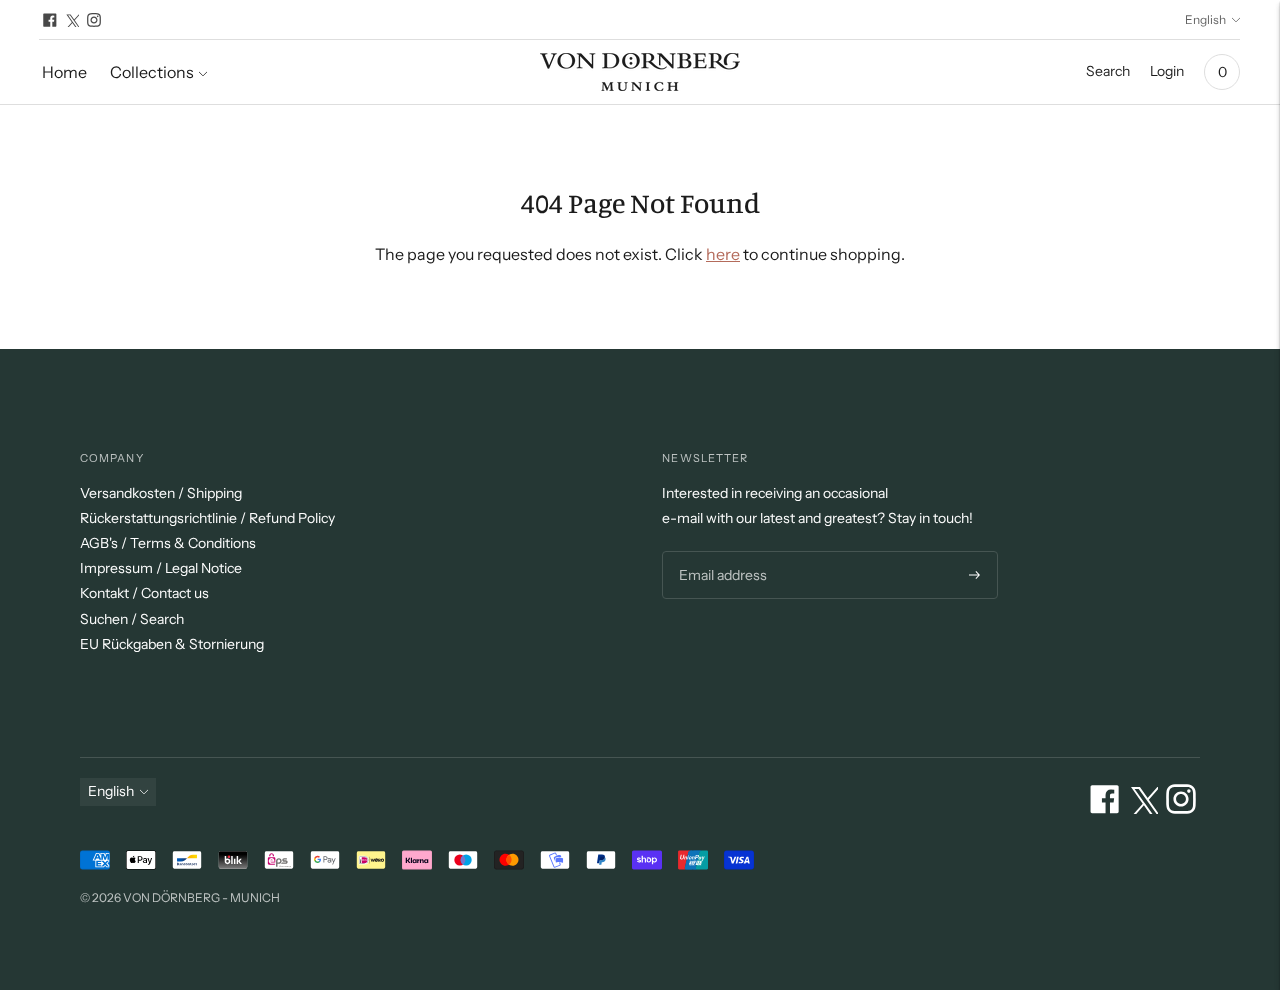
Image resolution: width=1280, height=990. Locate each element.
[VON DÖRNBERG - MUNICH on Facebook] (50, 20)
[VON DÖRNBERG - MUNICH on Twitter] (72, 20)
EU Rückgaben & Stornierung (172, 644)
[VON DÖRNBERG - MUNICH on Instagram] (94, 20)
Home (64, 72)
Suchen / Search (132, 619)
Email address (720, 551)
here (723, 254)
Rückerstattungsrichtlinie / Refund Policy (207, 518)
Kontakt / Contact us (144, 593)
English (1205, 19)
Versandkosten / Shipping (161, 493)
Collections (152, 72)
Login (1167, 71)
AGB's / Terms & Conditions (168, 543)
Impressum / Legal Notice (161, 568)
